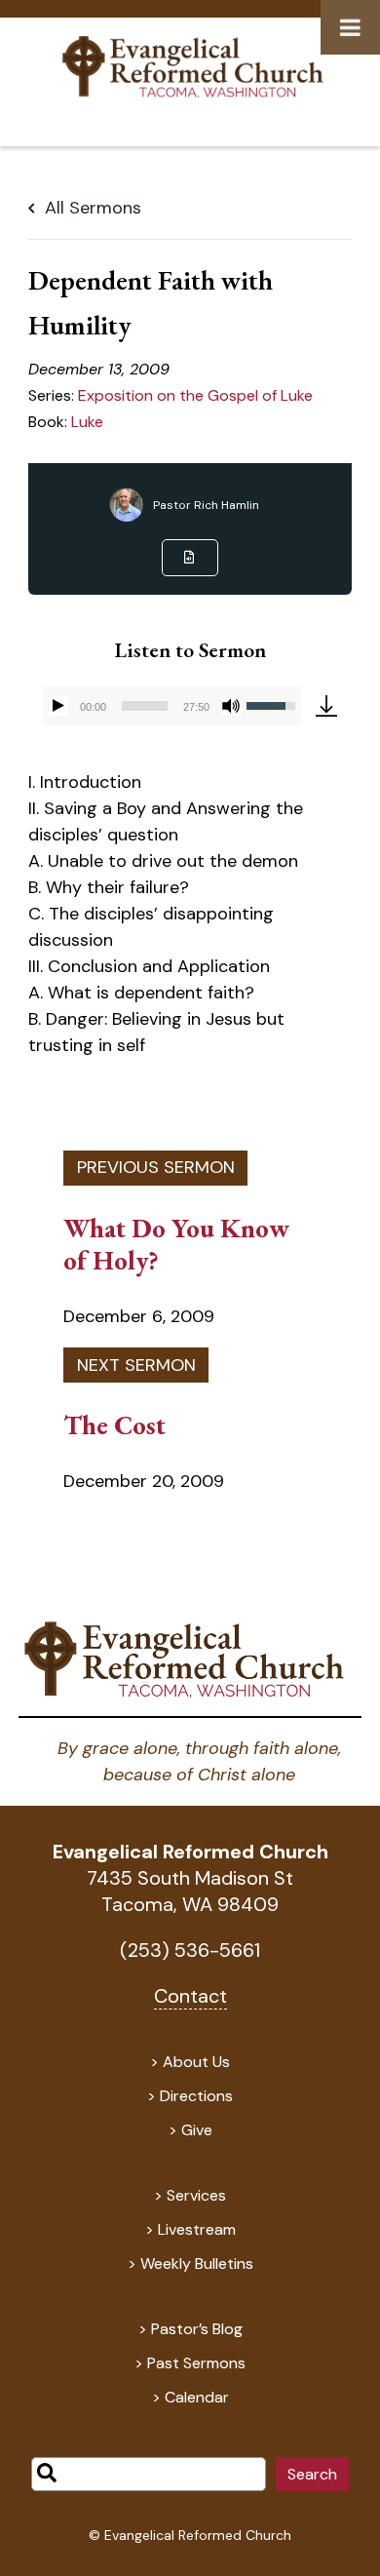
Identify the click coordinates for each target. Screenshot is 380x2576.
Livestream (197, 2229)
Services (196, 2195)
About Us (196, 2062)
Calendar (197, 2397)
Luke (87, 422)
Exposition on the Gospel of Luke (195, 395)
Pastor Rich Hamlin (206, 505)
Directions (196, 2096)
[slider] (145, 706)
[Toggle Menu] (350, 27)
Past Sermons (196, 2363)
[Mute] (231, 706)
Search (312, 2474)
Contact (190, 1996)
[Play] (58, 706)
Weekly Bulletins (197, 2264)
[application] (172, 706)
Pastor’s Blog (197, 2329)
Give (197, 2130)
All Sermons (91, 208)
